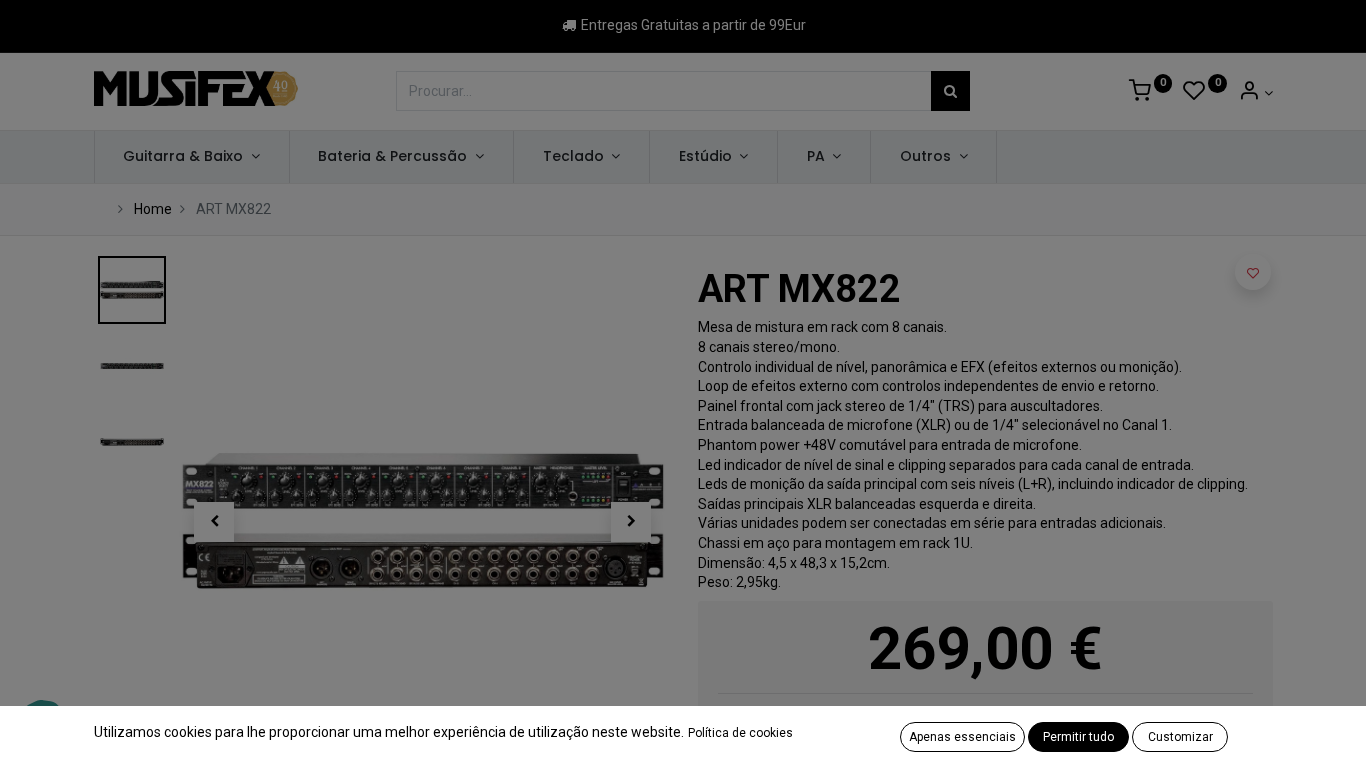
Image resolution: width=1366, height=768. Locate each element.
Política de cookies (740, 733)
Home (153, 209)
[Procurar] (950, 91)
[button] (215, 522)
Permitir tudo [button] (1078, 737)
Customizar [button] (1180, 737)
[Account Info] (1255, 93)
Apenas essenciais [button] (962, 737)
